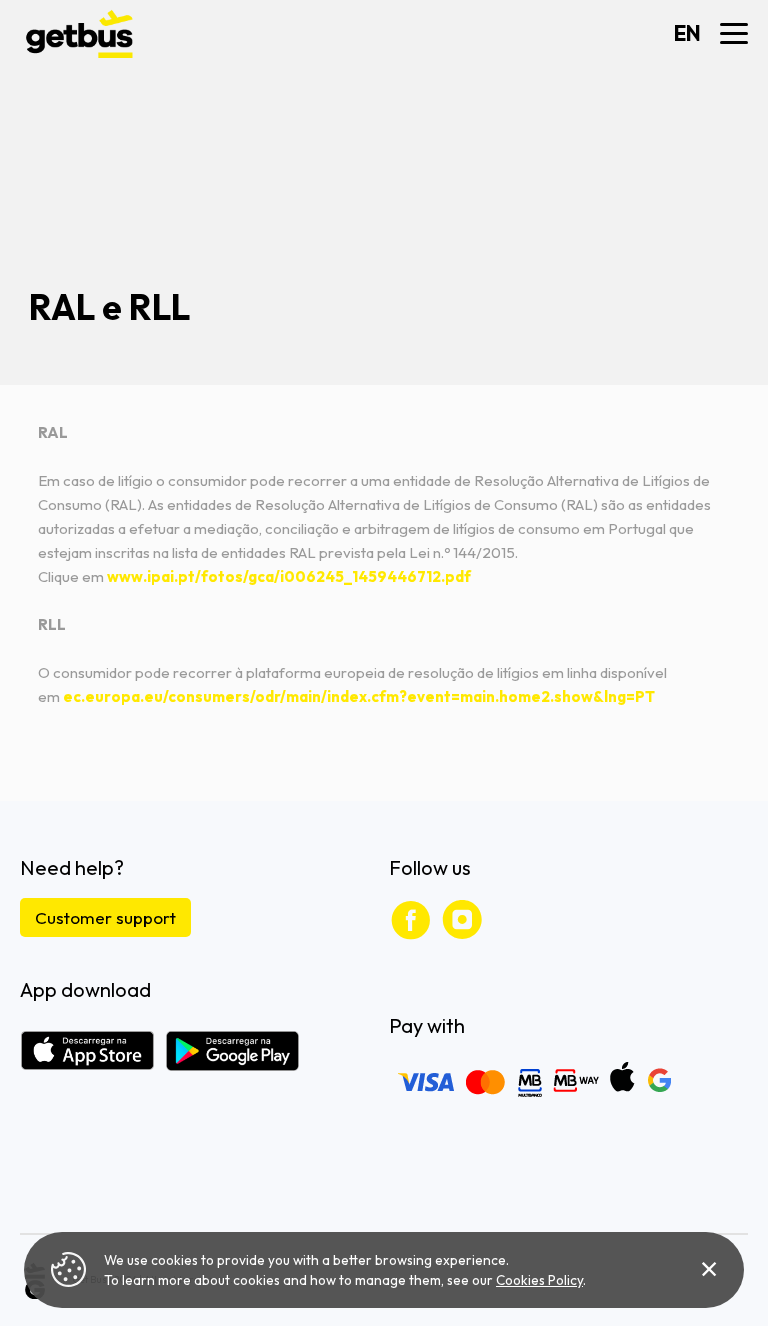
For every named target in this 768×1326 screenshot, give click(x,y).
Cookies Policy (539, 1280)
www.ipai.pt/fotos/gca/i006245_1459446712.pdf (289, 576)
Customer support (105, 917)
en (687, 33)
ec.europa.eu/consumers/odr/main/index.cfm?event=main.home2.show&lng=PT (359, 696)
